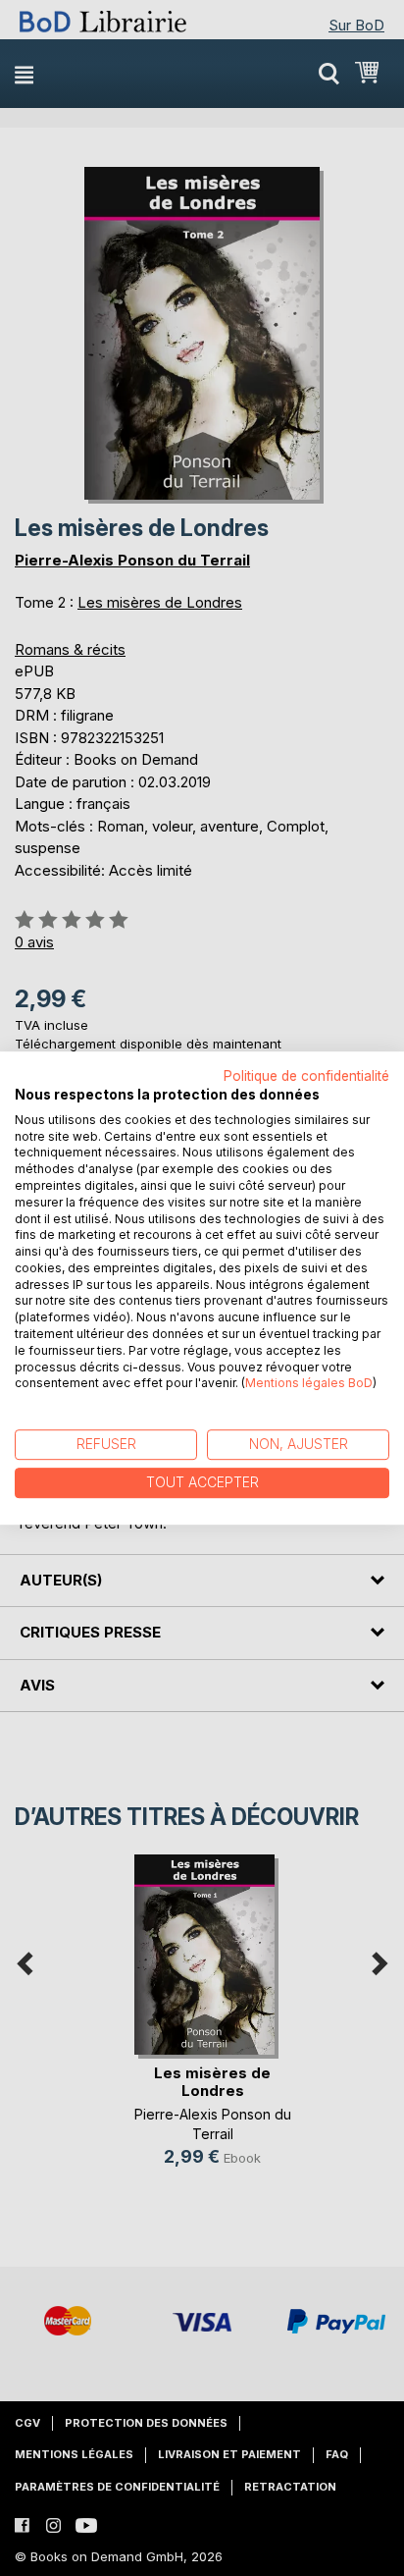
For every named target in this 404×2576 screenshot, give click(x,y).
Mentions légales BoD (309, 1384)
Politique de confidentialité (306, 1076)
